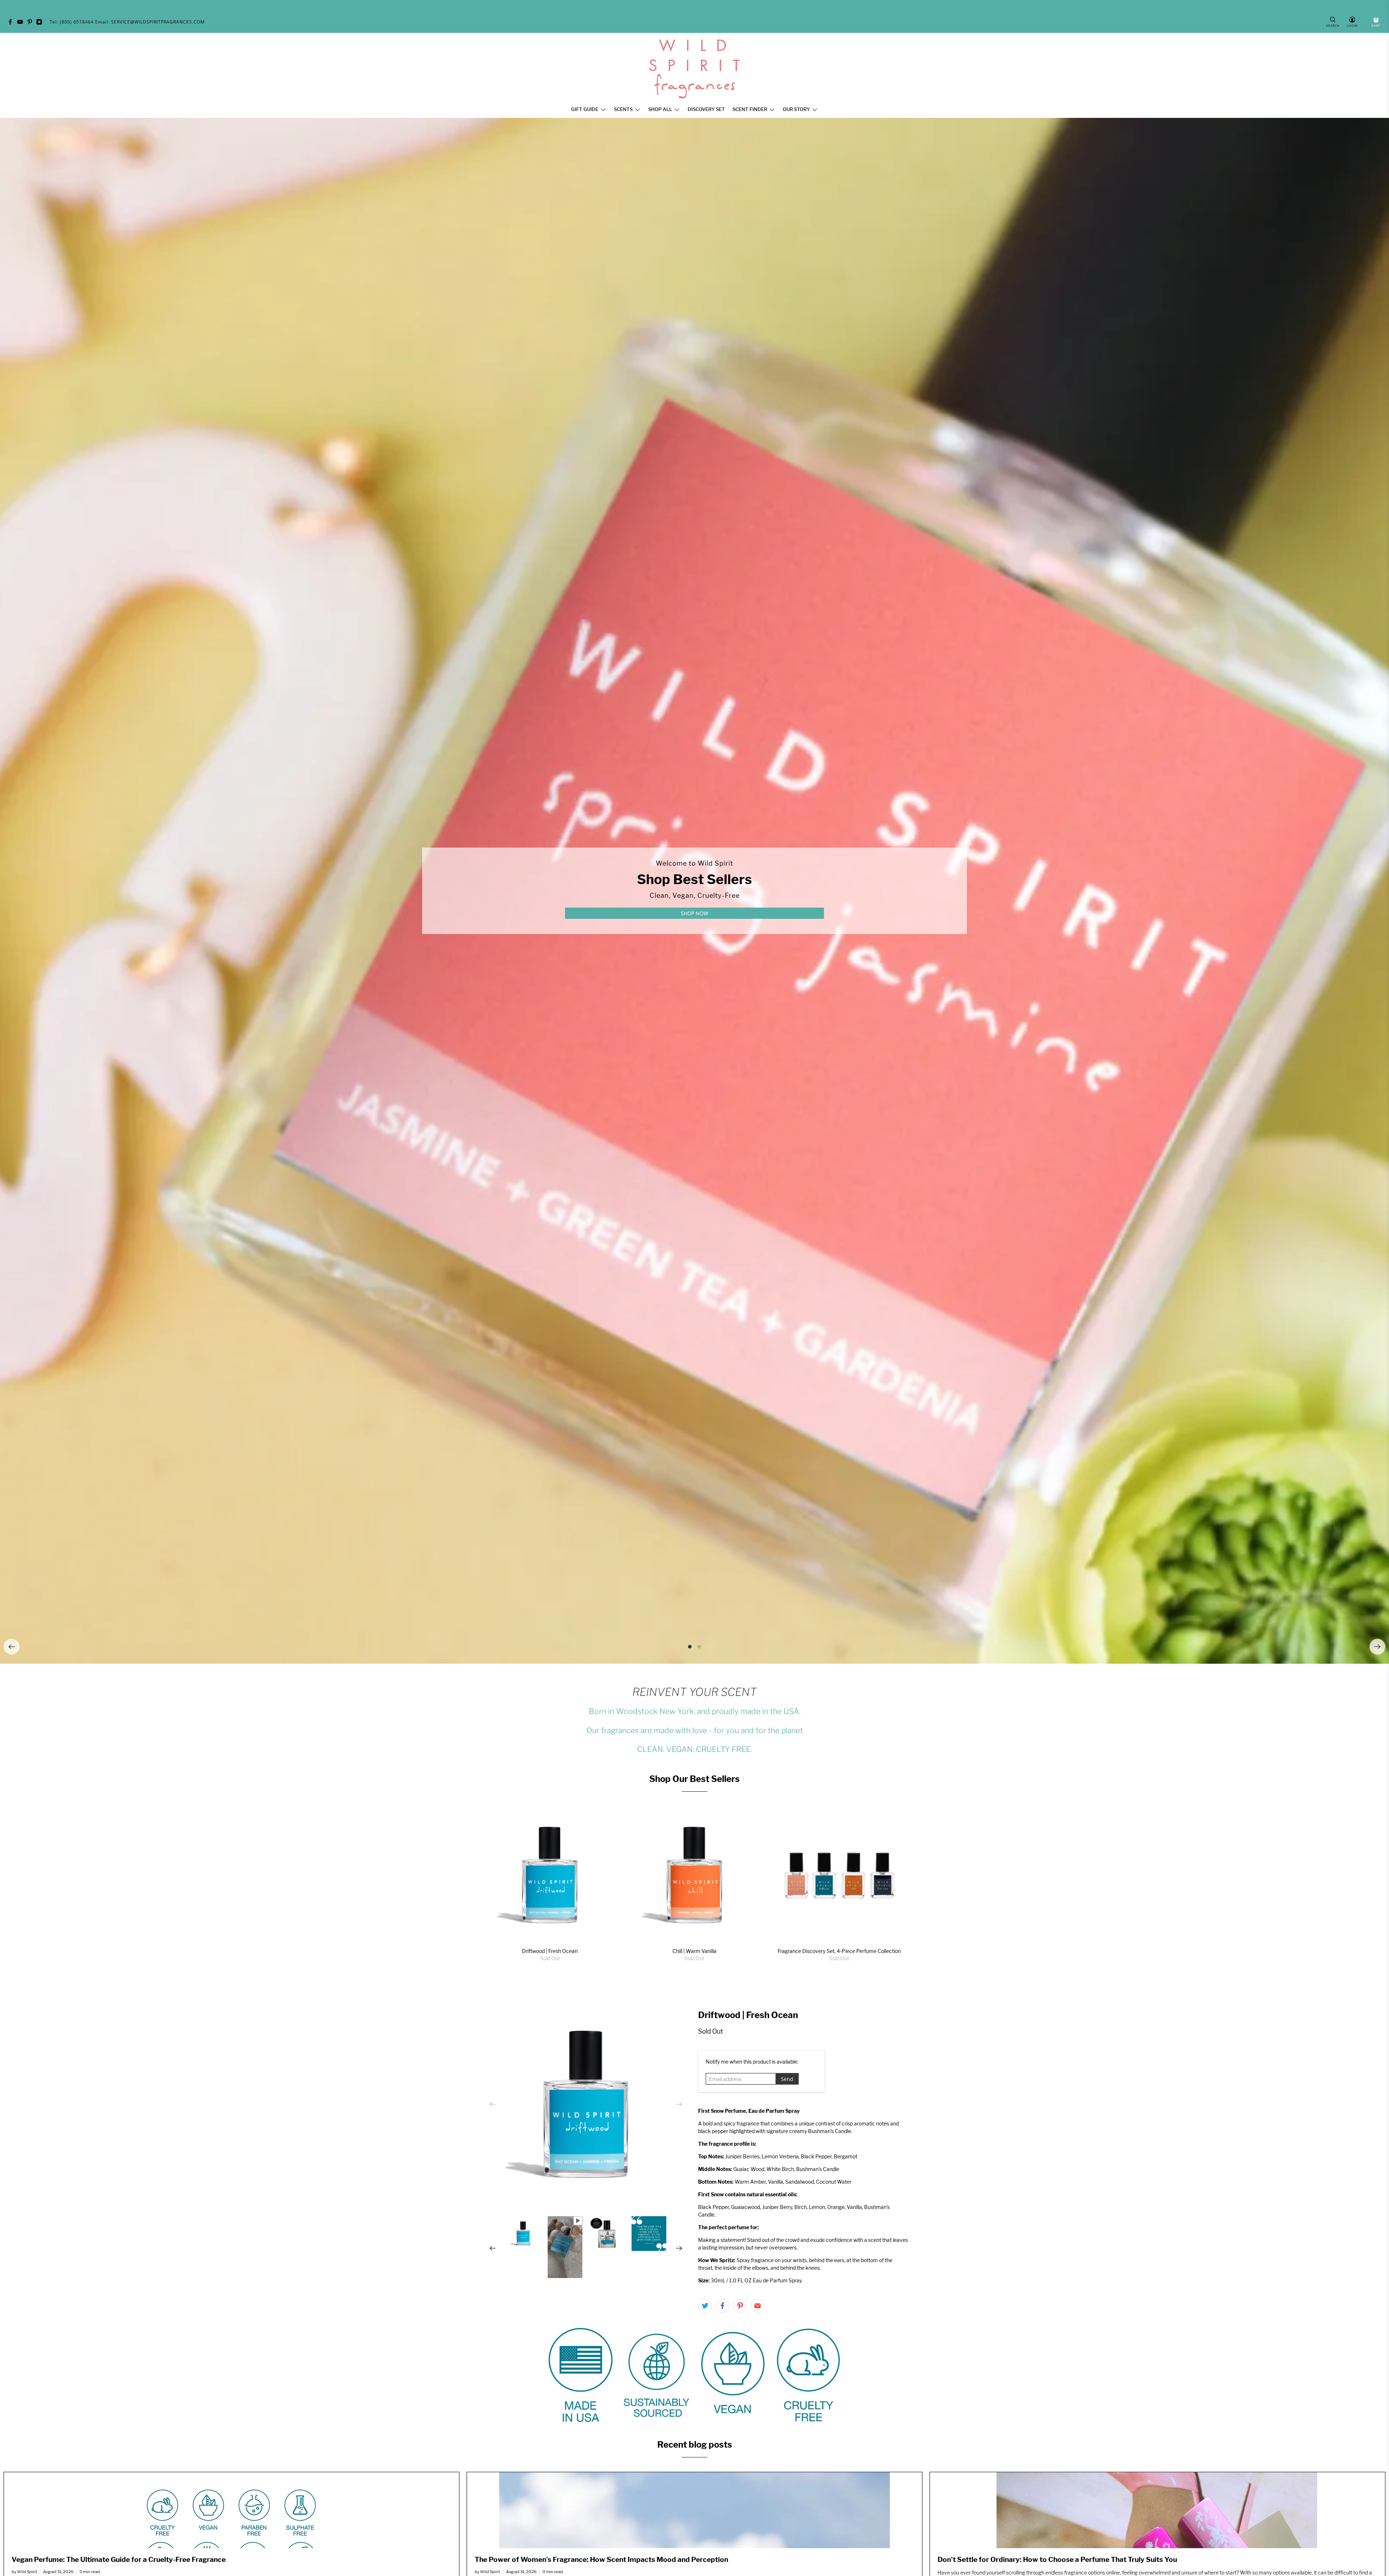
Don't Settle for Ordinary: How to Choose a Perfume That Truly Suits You (1057, 2559)
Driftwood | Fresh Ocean (550, 1951)
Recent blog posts (695, 2445)
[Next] (1377, 1647)
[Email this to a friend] (758, 2306)
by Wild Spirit (24, 2572)
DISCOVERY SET (706, 109)
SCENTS (623, 109)
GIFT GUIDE (585, 109)
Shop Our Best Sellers (694, 1779)
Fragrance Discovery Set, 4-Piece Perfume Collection (839, 1951)
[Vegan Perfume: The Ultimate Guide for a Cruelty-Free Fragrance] (231, 2510)
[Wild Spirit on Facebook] (12, 23)
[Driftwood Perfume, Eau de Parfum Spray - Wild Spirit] (586, 2104)
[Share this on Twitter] (705, 2306)
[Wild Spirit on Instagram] (41, 23)
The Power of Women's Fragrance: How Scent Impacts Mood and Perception (601, 2559)
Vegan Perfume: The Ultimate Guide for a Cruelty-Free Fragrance (119, 2559)
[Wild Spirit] (694, 69)
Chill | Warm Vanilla (694, 1951)
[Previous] (12, 1647)
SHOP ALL (660, 109)
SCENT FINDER (750, 109)
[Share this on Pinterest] (740, 2306)
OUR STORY (796, 109)
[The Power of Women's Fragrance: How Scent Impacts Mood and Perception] (694, 2510)
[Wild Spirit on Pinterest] (32, 23)
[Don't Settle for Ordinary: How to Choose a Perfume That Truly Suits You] (1157, 2510)
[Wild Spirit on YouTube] (22, 23)
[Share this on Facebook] (723, 2306)
